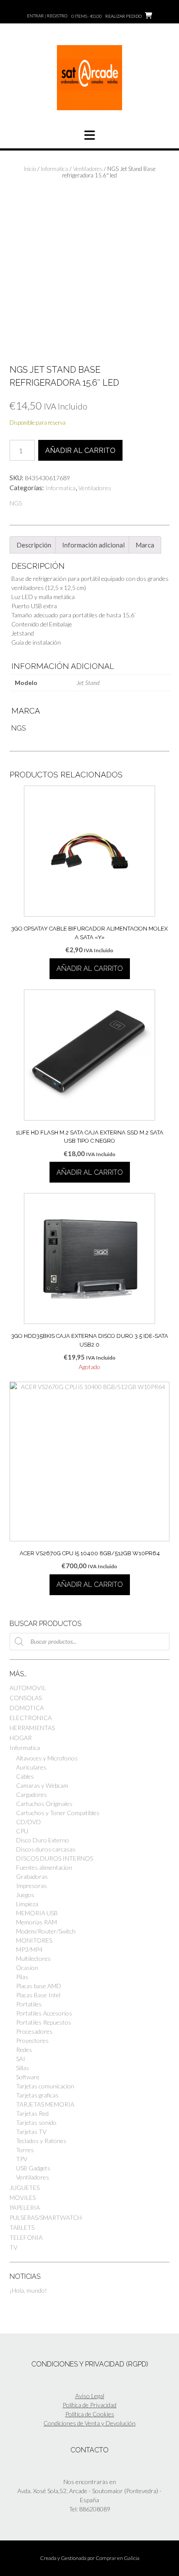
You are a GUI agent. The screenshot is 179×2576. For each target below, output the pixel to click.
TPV (22, 2159)
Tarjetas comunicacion (45, 2086)
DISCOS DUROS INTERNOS (55, 1858)
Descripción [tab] (34, 545)
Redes (24, 2050)
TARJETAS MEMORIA (45, 2104)
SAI (21, 2059)
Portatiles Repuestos (44, 2022)
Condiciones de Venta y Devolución (89, 2423)
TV (13, 2247)
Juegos (25, 1895)
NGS (16, 503)
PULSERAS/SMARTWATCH (46, 2217)
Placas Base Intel (38, 1995)
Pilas (22, 1977)
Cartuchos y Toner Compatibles (58, 1813)
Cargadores (31, 1794)
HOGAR (21, 1738)
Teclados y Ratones (41, 2141)
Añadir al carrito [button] (90, 968)
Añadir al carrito (80, 451)
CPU (22, 1831)
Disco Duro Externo (43, 1840)
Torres (25, 2150)
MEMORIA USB (37, 1913)
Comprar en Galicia (118, 2558)
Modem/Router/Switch (46, 1931)
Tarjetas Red (32, 2113)
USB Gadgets (33, 2168)
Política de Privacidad (89, 2405)
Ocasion (27, 1968)
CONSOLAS (26, 1698)
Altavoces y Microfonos (47, 1758)
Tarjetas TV (31, 2132)
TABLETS (22, 2227)
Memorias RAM (36, 1922)
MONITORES (34, 1940)
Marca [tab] (145, 545)
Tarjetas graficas (37, 2095)
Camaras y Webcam (42, 1785)
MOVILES (23, 2197)
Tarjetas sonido (36, 2122)
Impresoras (31, 1886)
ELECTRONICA (31, 1718)
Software (28, 2077)
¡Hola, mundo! (28, 2290)
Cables (25, 1776)
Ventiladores (88, 169)
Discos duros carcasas (46, 1849)
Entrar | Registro (47, 16)
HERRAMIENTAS (32, 1728)
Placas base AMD (39, 1986)
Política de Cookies (90, 2414)
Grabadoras (32, 1876)
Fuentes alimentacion (44, 1867)
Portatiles (29, 2004)
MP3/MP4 (29, 1949)
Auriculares (31, 1767)
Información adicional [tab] (93, 545)
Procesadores (34, 2031)
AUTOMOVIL (28, 1688)
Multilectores (33, 1958)
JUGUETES (25, 2188)
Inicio (30, 169)
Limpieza (27, 1904)
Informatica (55, 169)
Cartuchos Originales (44, 1804)
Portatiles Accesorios (44, 2013)
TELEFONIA (26, 2237)
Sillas (23, 2068)
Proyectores (32, 2040)
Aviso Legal (90, 2396)
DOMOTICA (27, 1708)
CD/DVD (28, 1822)
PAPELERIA (25, 2207)
